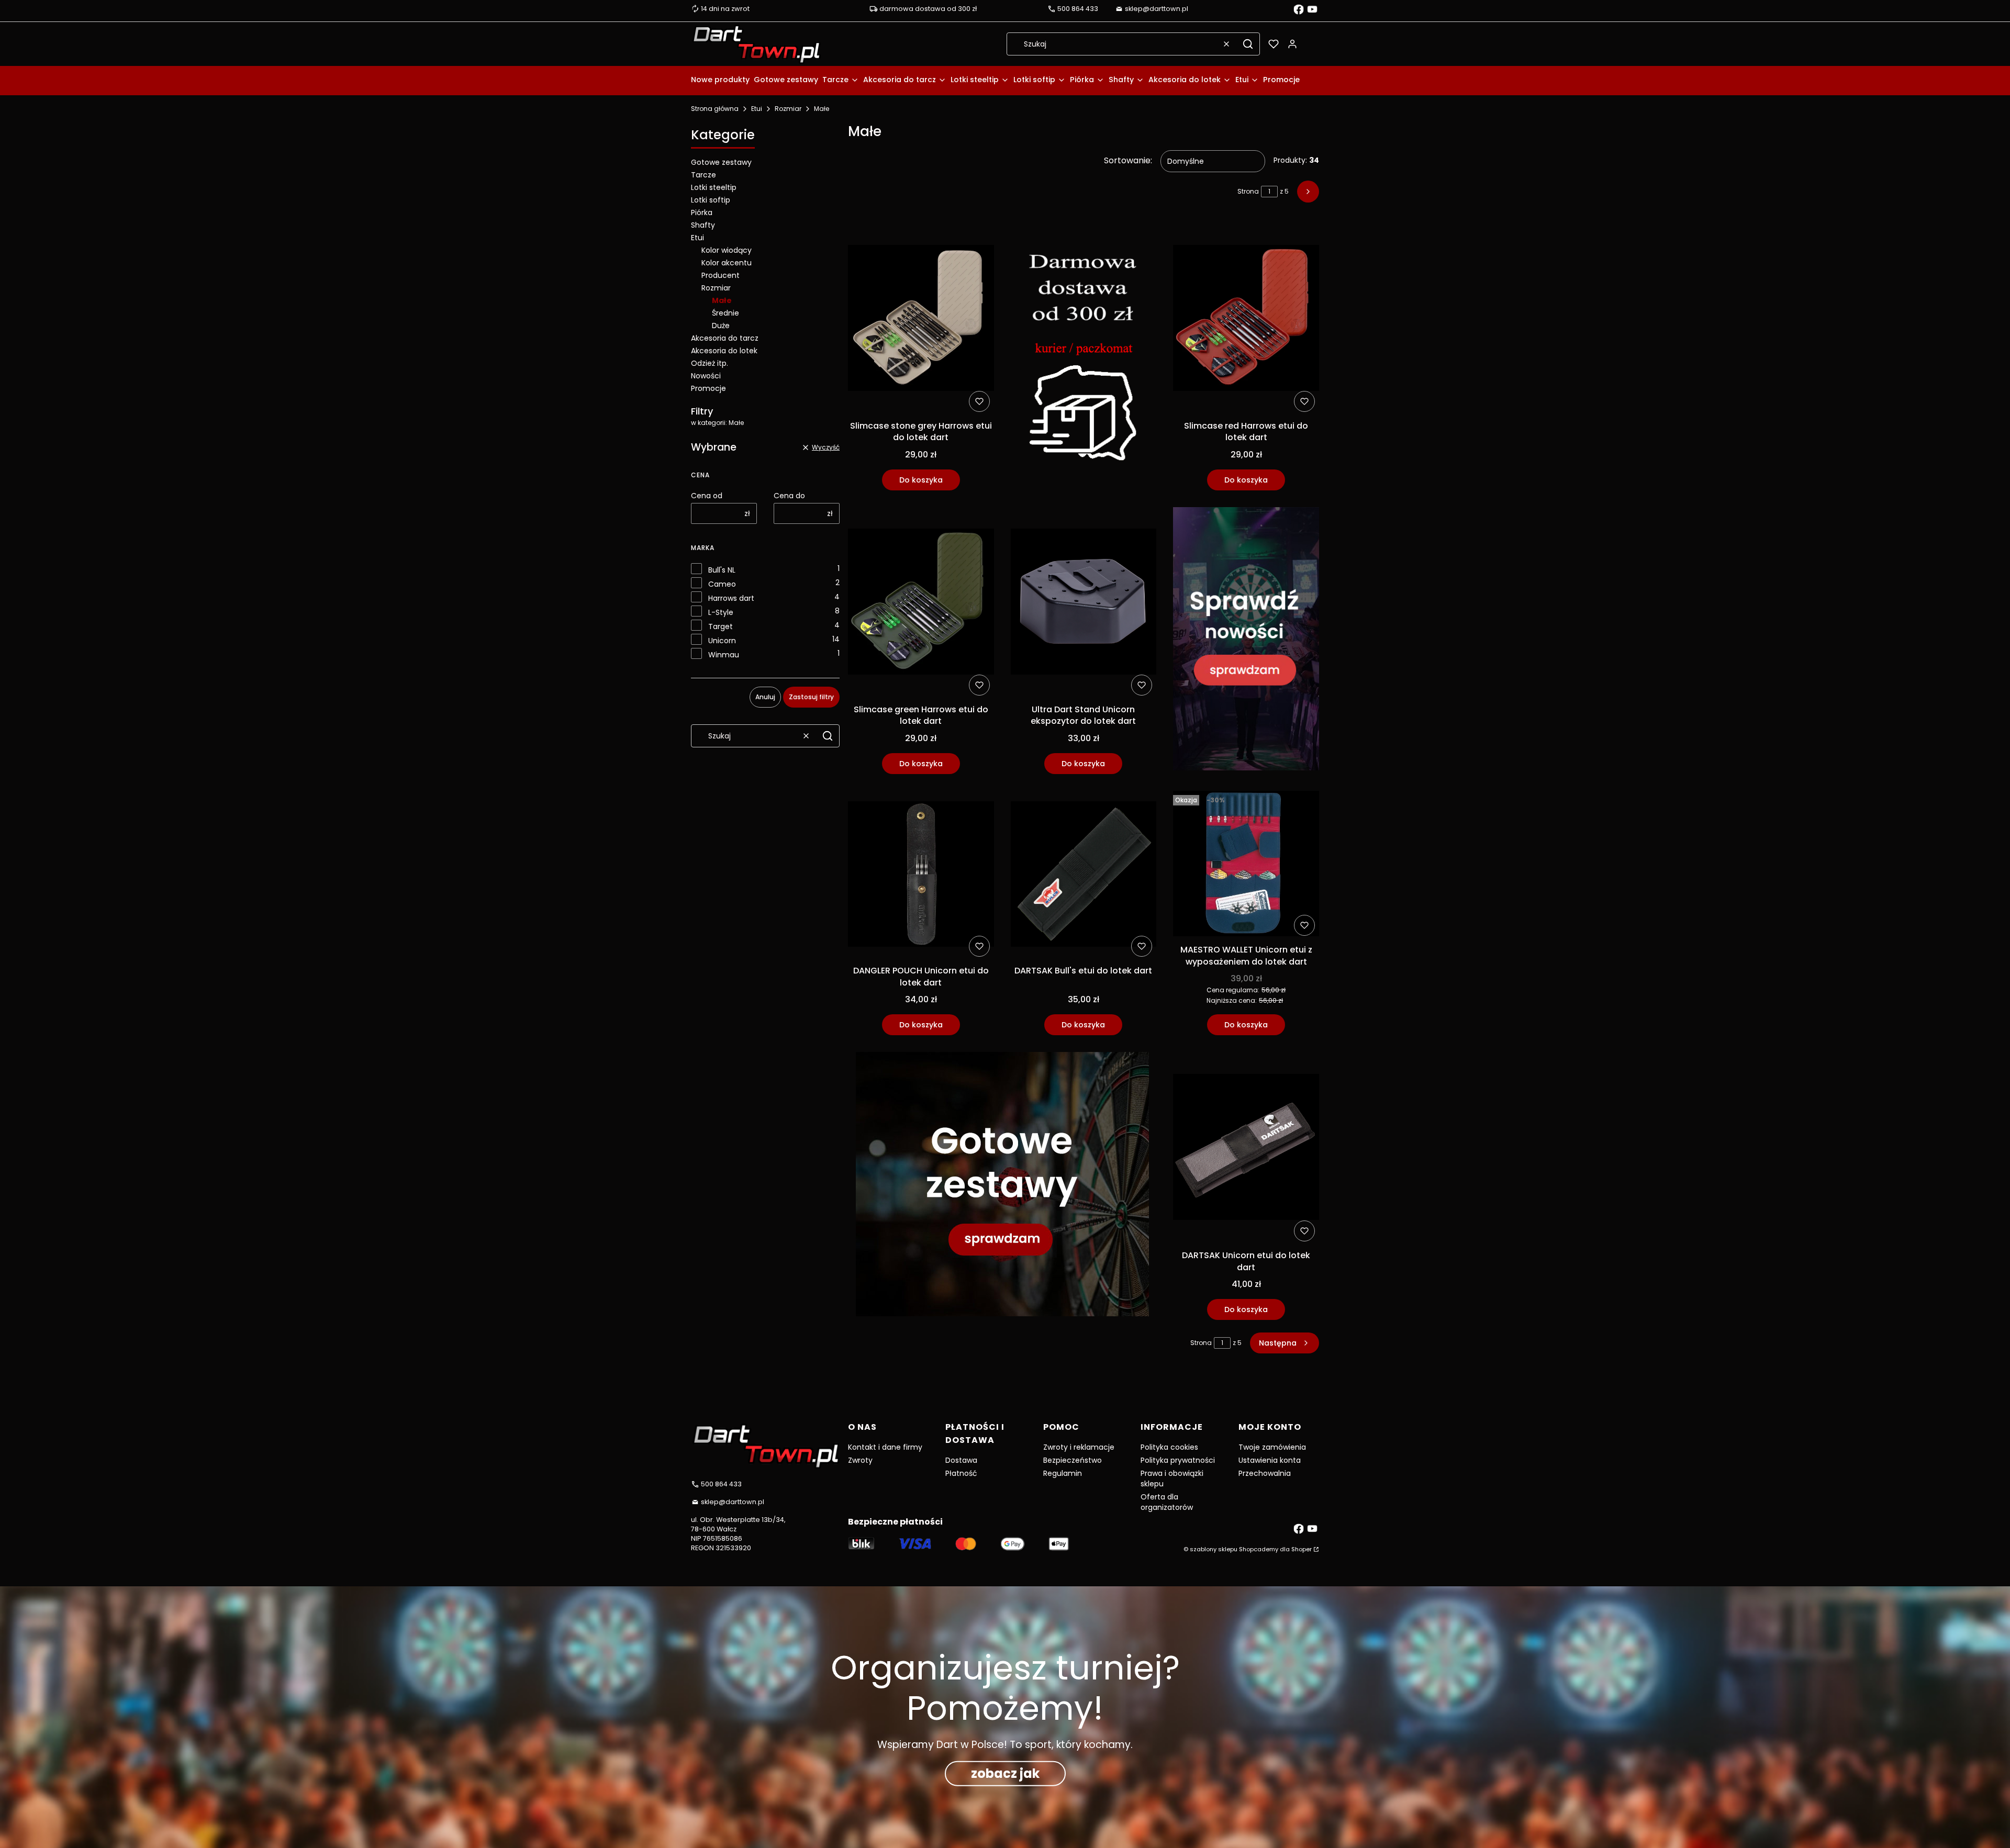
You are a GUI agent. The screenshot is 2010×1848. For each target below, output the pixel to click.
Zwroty (860, 1460)
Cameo (722, 584)
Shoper (1302, 1549)
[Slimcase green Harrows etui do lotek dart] (921, 603)
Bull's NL (722, 570)
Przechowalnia (1265, 1473)
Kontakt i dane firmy (885, 1447)
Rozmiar (788, 109)
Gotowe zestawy (721, 162)
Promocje (708, 388)
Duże (721, 326)
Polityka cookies (1169, 1447)
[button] (1248, 44)
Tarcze (703, 175)
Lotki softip (711, 200)
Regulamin (1063, 1473)
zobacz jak (1005, 1773)
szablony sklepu (1214, 1549)
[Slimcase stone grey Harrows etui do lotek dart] (921, 320)
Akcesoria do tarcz (725, 338)
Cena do (789, 496)
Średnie (725, 313)
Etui (757, 109)
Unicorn (722, 641)
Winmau (724, 655)
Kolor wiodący (727, 250)
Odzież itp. (710, 363)
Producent (721, 275)
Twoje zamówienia (1272, 1447)
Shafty (703, 225)
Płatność (961, 1473)
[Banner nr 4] (1246, 641)
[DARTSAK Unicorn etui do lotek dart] (1246, 1149)
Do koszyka (921, 480)
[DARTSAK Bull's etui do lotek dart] (1084, 876)
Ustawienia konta (1270, 1460)
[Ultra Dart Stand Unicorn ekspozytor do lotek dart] (1084, 603)
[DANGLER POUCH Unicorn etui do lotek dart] (921, 876)
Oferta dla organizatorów (1167, 1502)
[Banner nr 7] (1002, 1186)
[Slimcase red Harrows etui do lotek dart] (1246, 320)
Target (721, 626)
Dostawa (961, 1460)
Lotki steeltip (714, 187)
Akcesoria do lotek (724, 351)
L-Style (721, 612)
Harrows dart (731, 598)
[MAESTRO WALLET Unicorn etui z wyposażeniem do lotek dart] (1246, 866)
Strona (1248, 191)
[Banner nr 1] (1084, 357)
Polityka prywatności (1178, 1460)
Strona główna (715, 109)
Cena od (707, 496)
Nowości (706, 376)
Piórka (702, 212)
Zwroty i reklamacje (1079, 1447)
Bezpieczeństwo (1073, 1460)
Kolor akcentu (727, 263)
